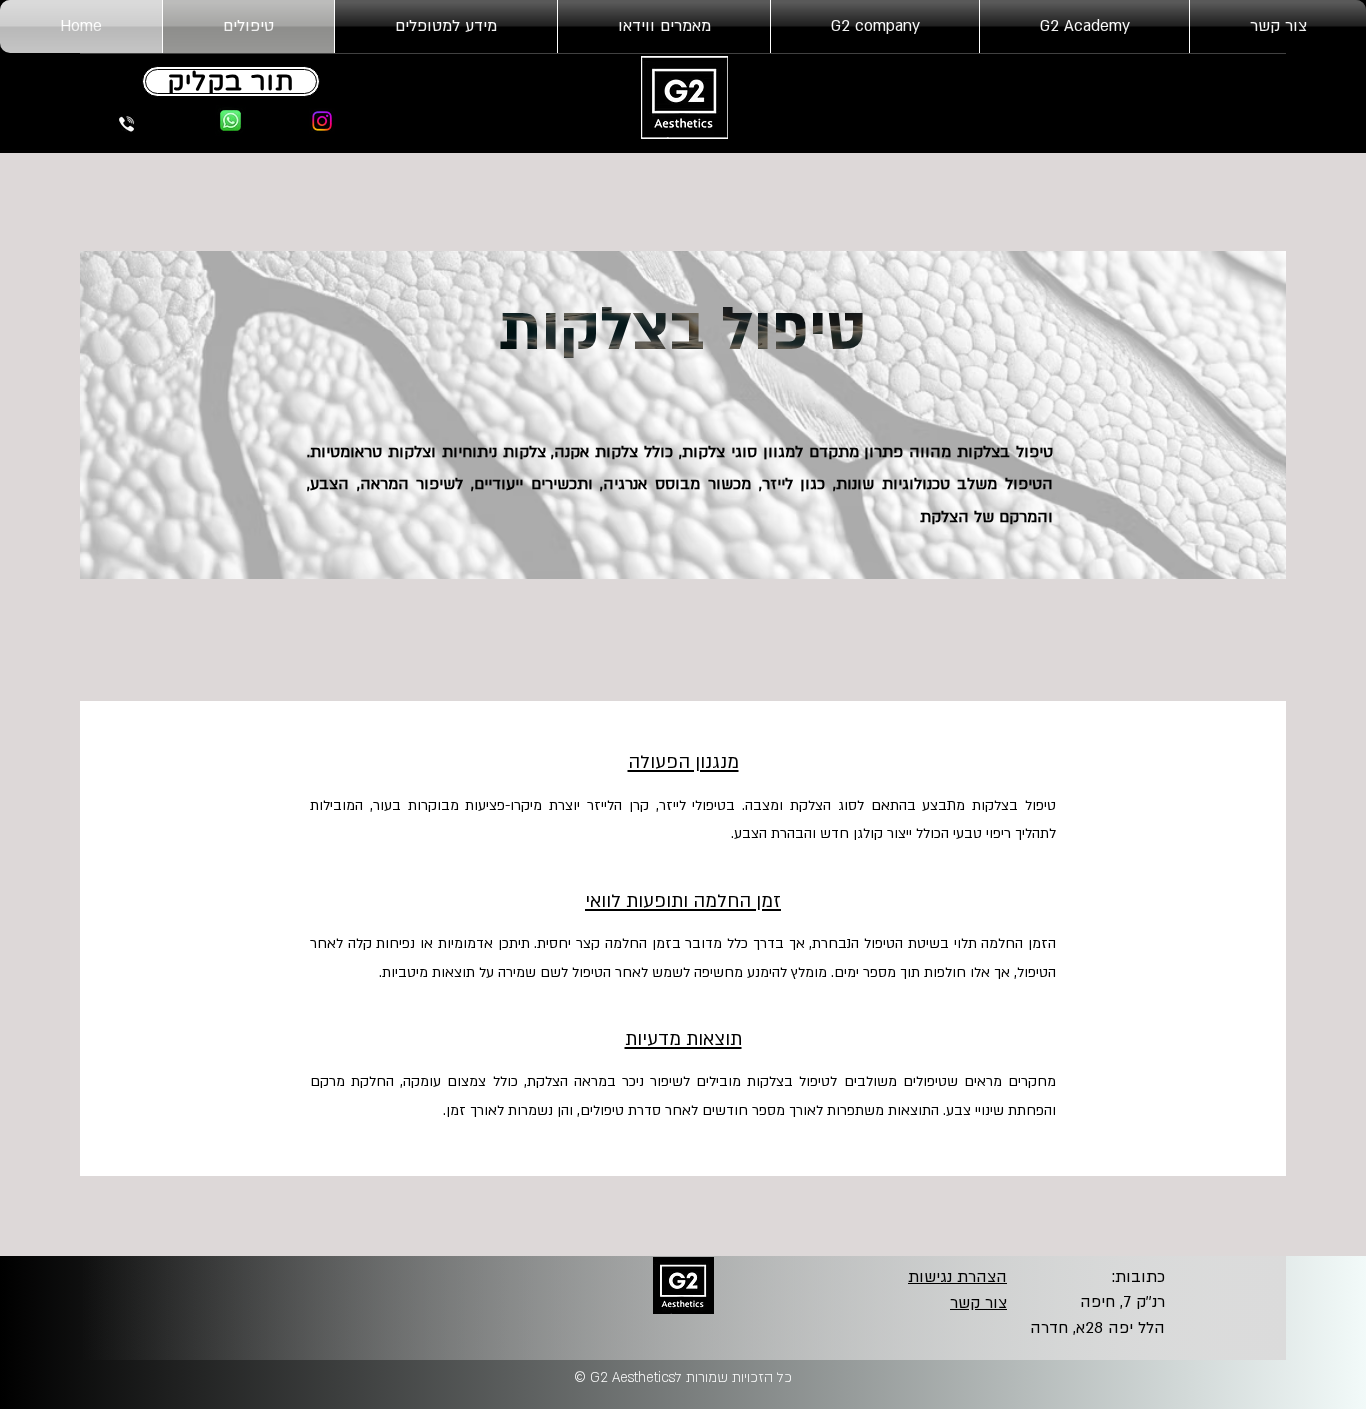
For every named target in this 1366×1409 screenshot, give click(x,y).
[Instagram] (322, 121)
